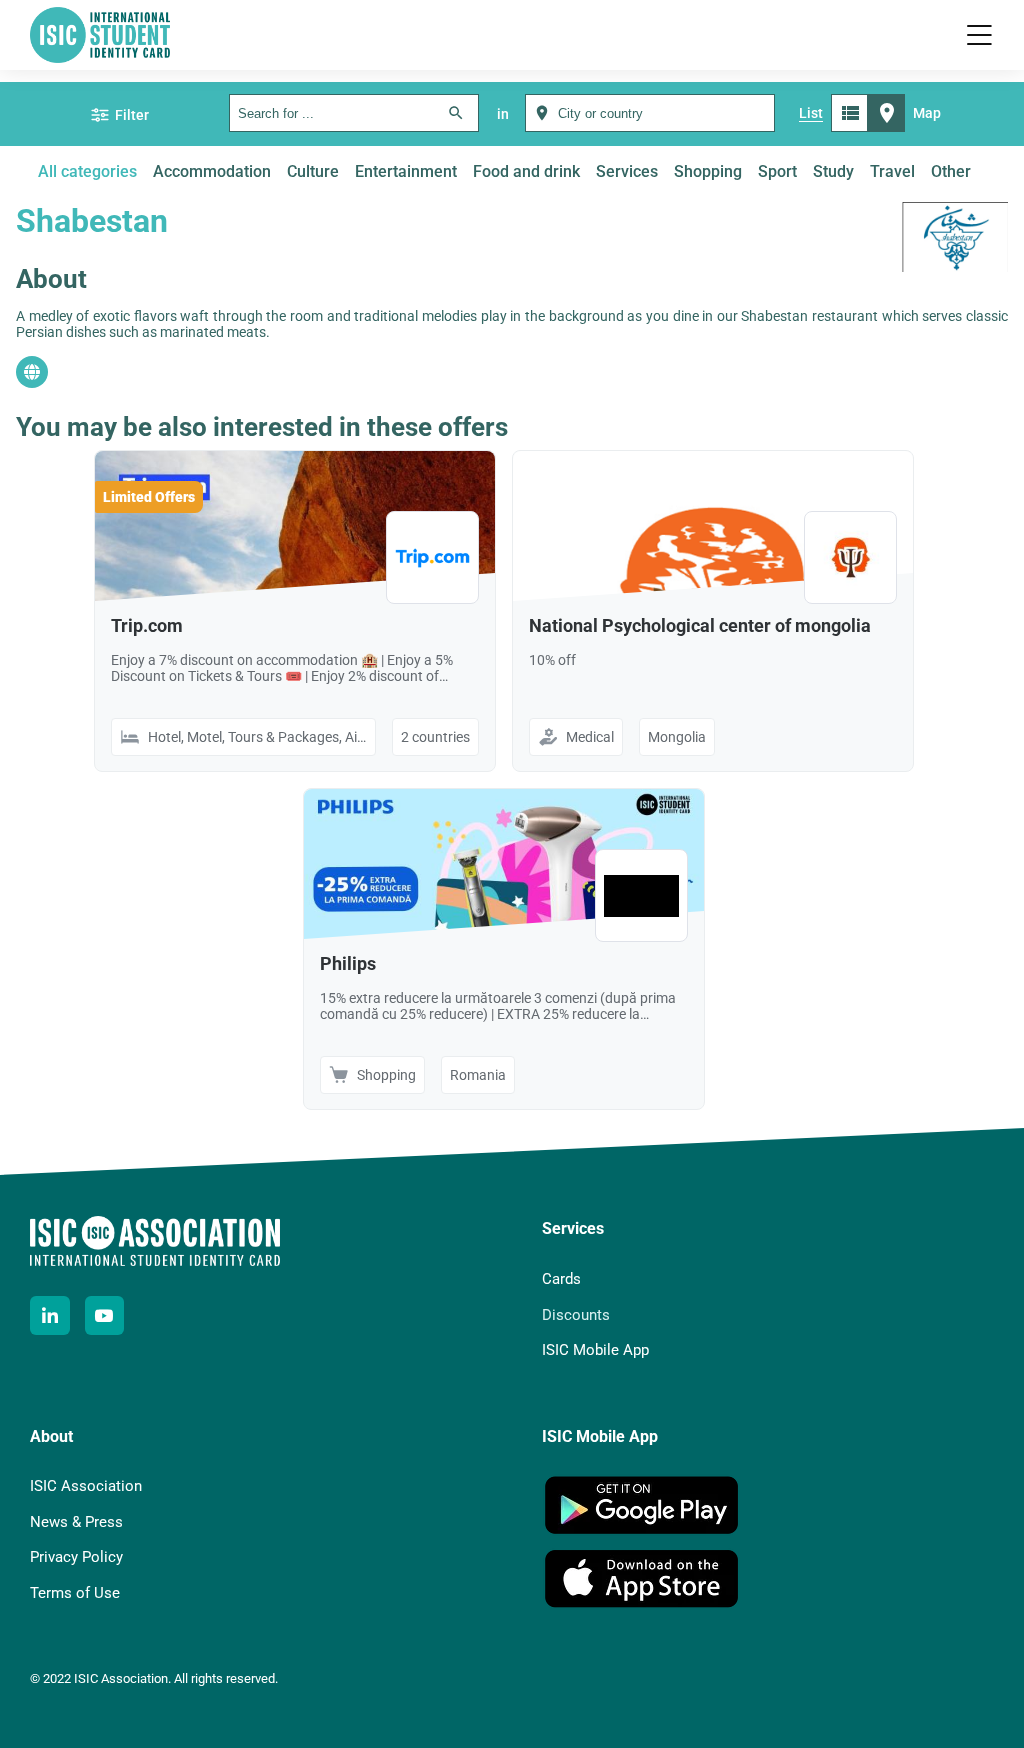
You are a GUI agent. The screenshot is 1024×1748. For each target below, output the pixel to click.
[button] (979, 35)
